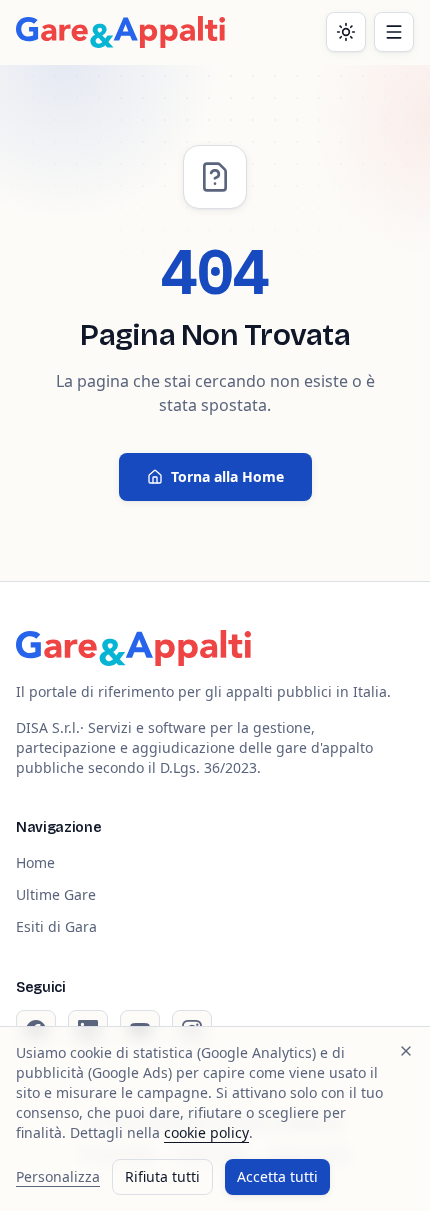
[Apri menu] (394, 32)
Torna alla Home (227, 476)
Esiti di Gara (56, 926)
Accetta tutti (277, 1176)
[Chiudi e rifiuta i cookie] (406, 1051)
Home (35, 862)
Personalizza (58, 1176)
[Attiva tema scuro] (346, 32)
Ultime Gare (56, 894)
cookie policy (206, 1132)
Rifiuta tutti (162, 1176)
